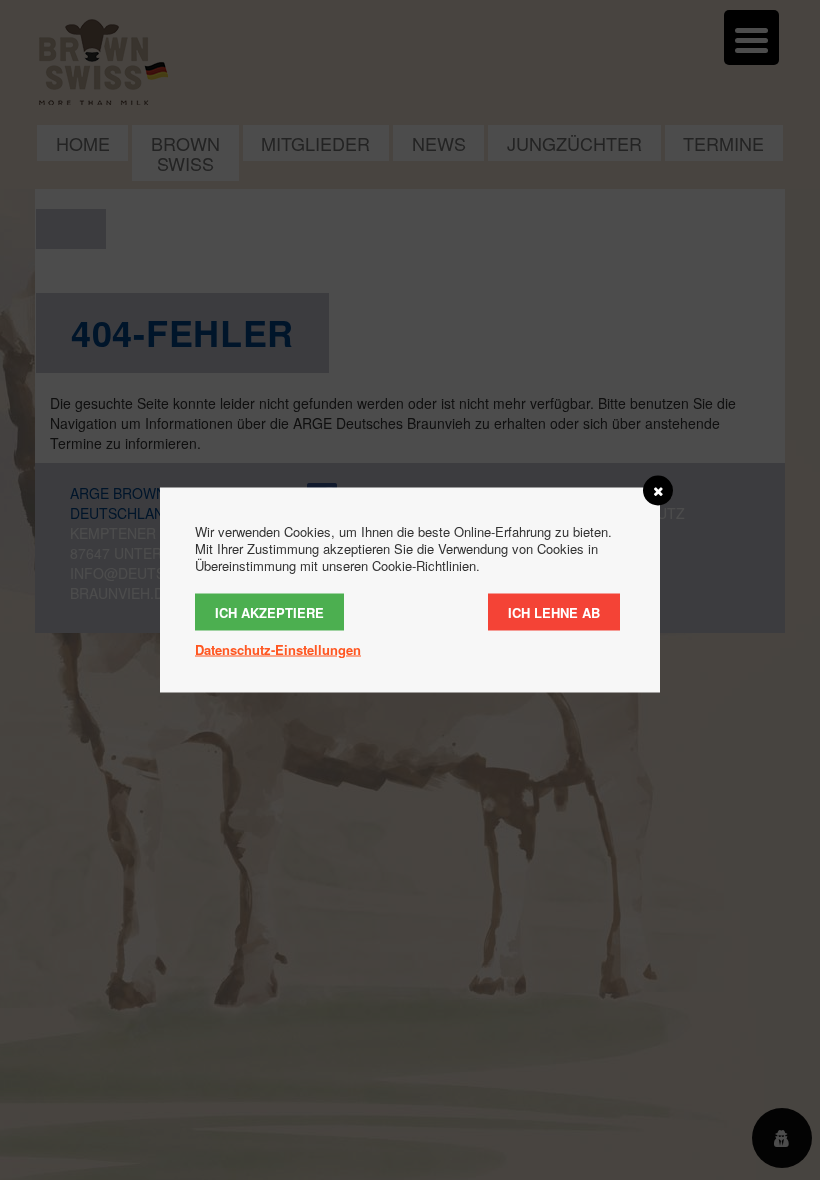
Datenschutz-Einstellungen (278, 649)
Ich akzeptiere (269, 612)
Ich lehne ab (554, 612)
